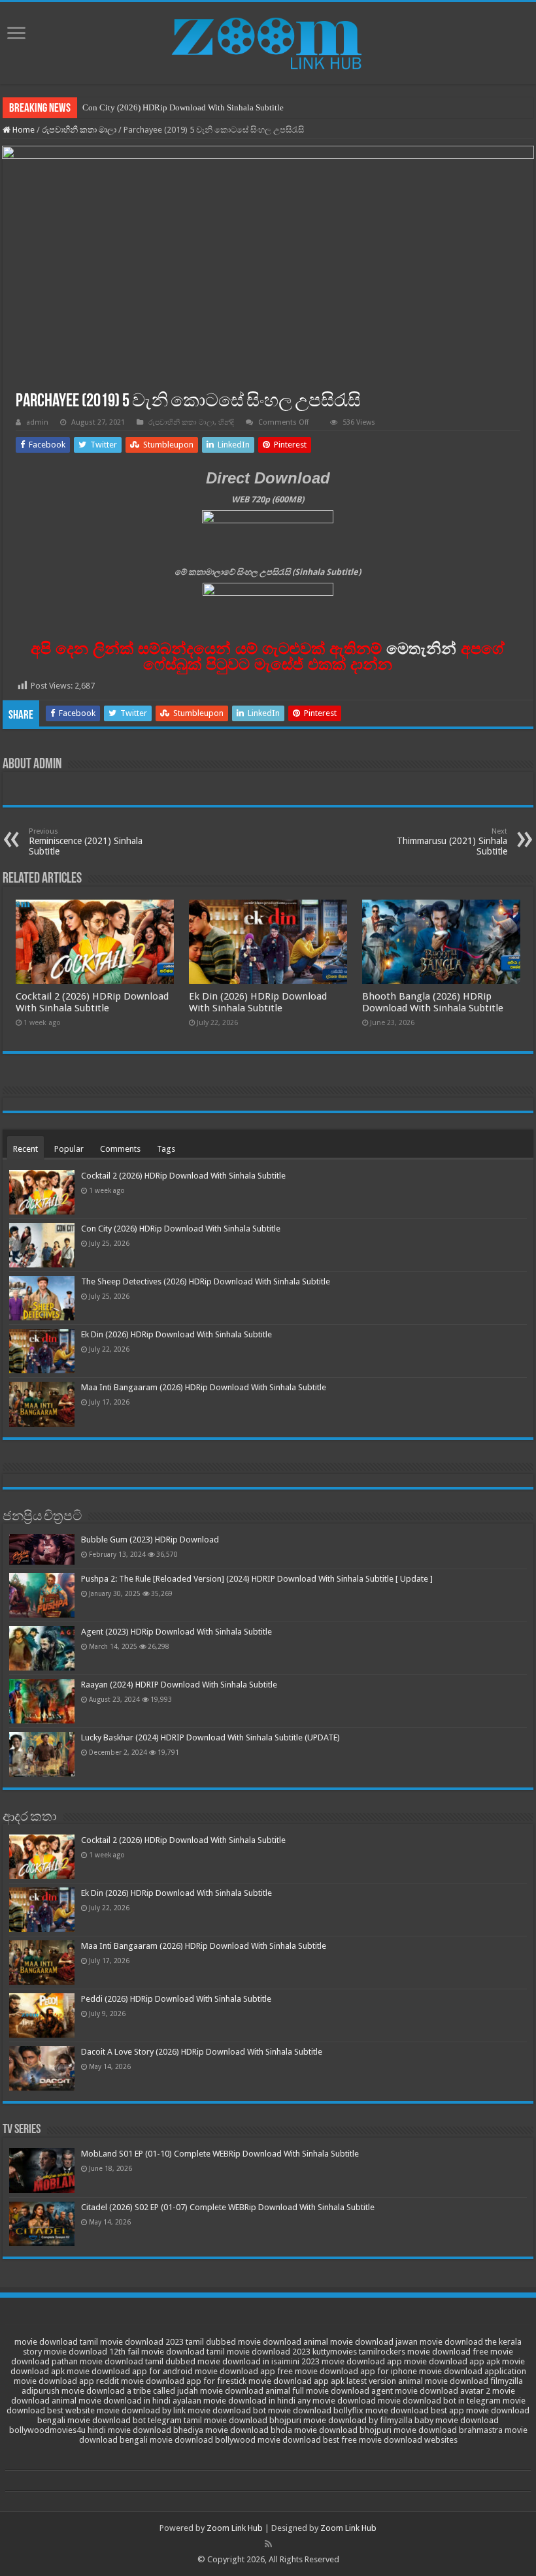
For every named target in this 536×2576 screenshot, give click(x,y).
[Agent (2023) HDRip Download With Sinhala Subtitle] (42, 1648)
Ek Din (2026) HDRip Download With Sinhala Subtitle (258, 1002)
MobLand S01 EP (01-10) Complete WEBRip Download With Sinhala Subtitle (220, 2154)
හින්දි (226, 422)
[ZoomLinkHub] (268, 41)
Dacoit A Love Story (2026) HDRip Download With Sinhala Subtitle (202, 2052)
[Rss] (268, 2544)
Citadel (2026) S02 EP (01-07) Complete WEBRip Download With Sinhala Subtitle (228, 2207)
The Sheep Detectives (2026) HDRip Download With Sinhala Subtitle (206, 1281)
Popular (69, 1149)
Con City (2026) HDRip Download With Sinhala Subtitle (183, 107)
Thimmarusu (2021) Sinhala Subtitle (452, 842)
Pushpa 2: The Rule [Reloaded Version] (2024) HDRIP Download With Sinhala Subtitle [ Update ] (257, 1579)
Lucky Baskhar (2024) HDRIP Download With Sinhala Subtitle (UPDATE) (210, 1737)
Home (23, 130)
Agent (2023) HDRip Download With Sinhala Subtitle (176, 1632)
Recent (25, 1149)
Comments (120, 1149)
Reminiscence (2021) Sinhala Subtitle (86, 842)
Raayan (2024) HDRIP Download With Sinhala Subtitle (179, 1685)
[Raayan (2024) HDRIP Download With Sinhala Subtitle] (42, 1701)
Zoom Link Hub (235, 2528)
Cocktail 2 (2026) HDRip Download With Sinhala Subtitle (92, 1002)
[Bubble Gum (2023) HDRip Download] (42, 1549)
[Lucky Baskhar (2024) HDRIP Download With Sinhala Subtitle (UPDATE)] (42, 1754)
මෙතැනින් (421, 648)
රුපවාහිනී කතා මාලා (79, 130)
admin (37, 422)
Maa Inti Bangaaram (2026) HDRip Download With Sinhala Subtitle (204, 1387)
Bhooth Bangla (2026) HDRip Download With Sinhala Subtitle (433, 1002)
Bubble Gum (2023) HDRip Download (150, 1540)
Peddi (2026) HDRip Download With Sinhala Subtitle (176, 1999)
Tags (166, 1149)
